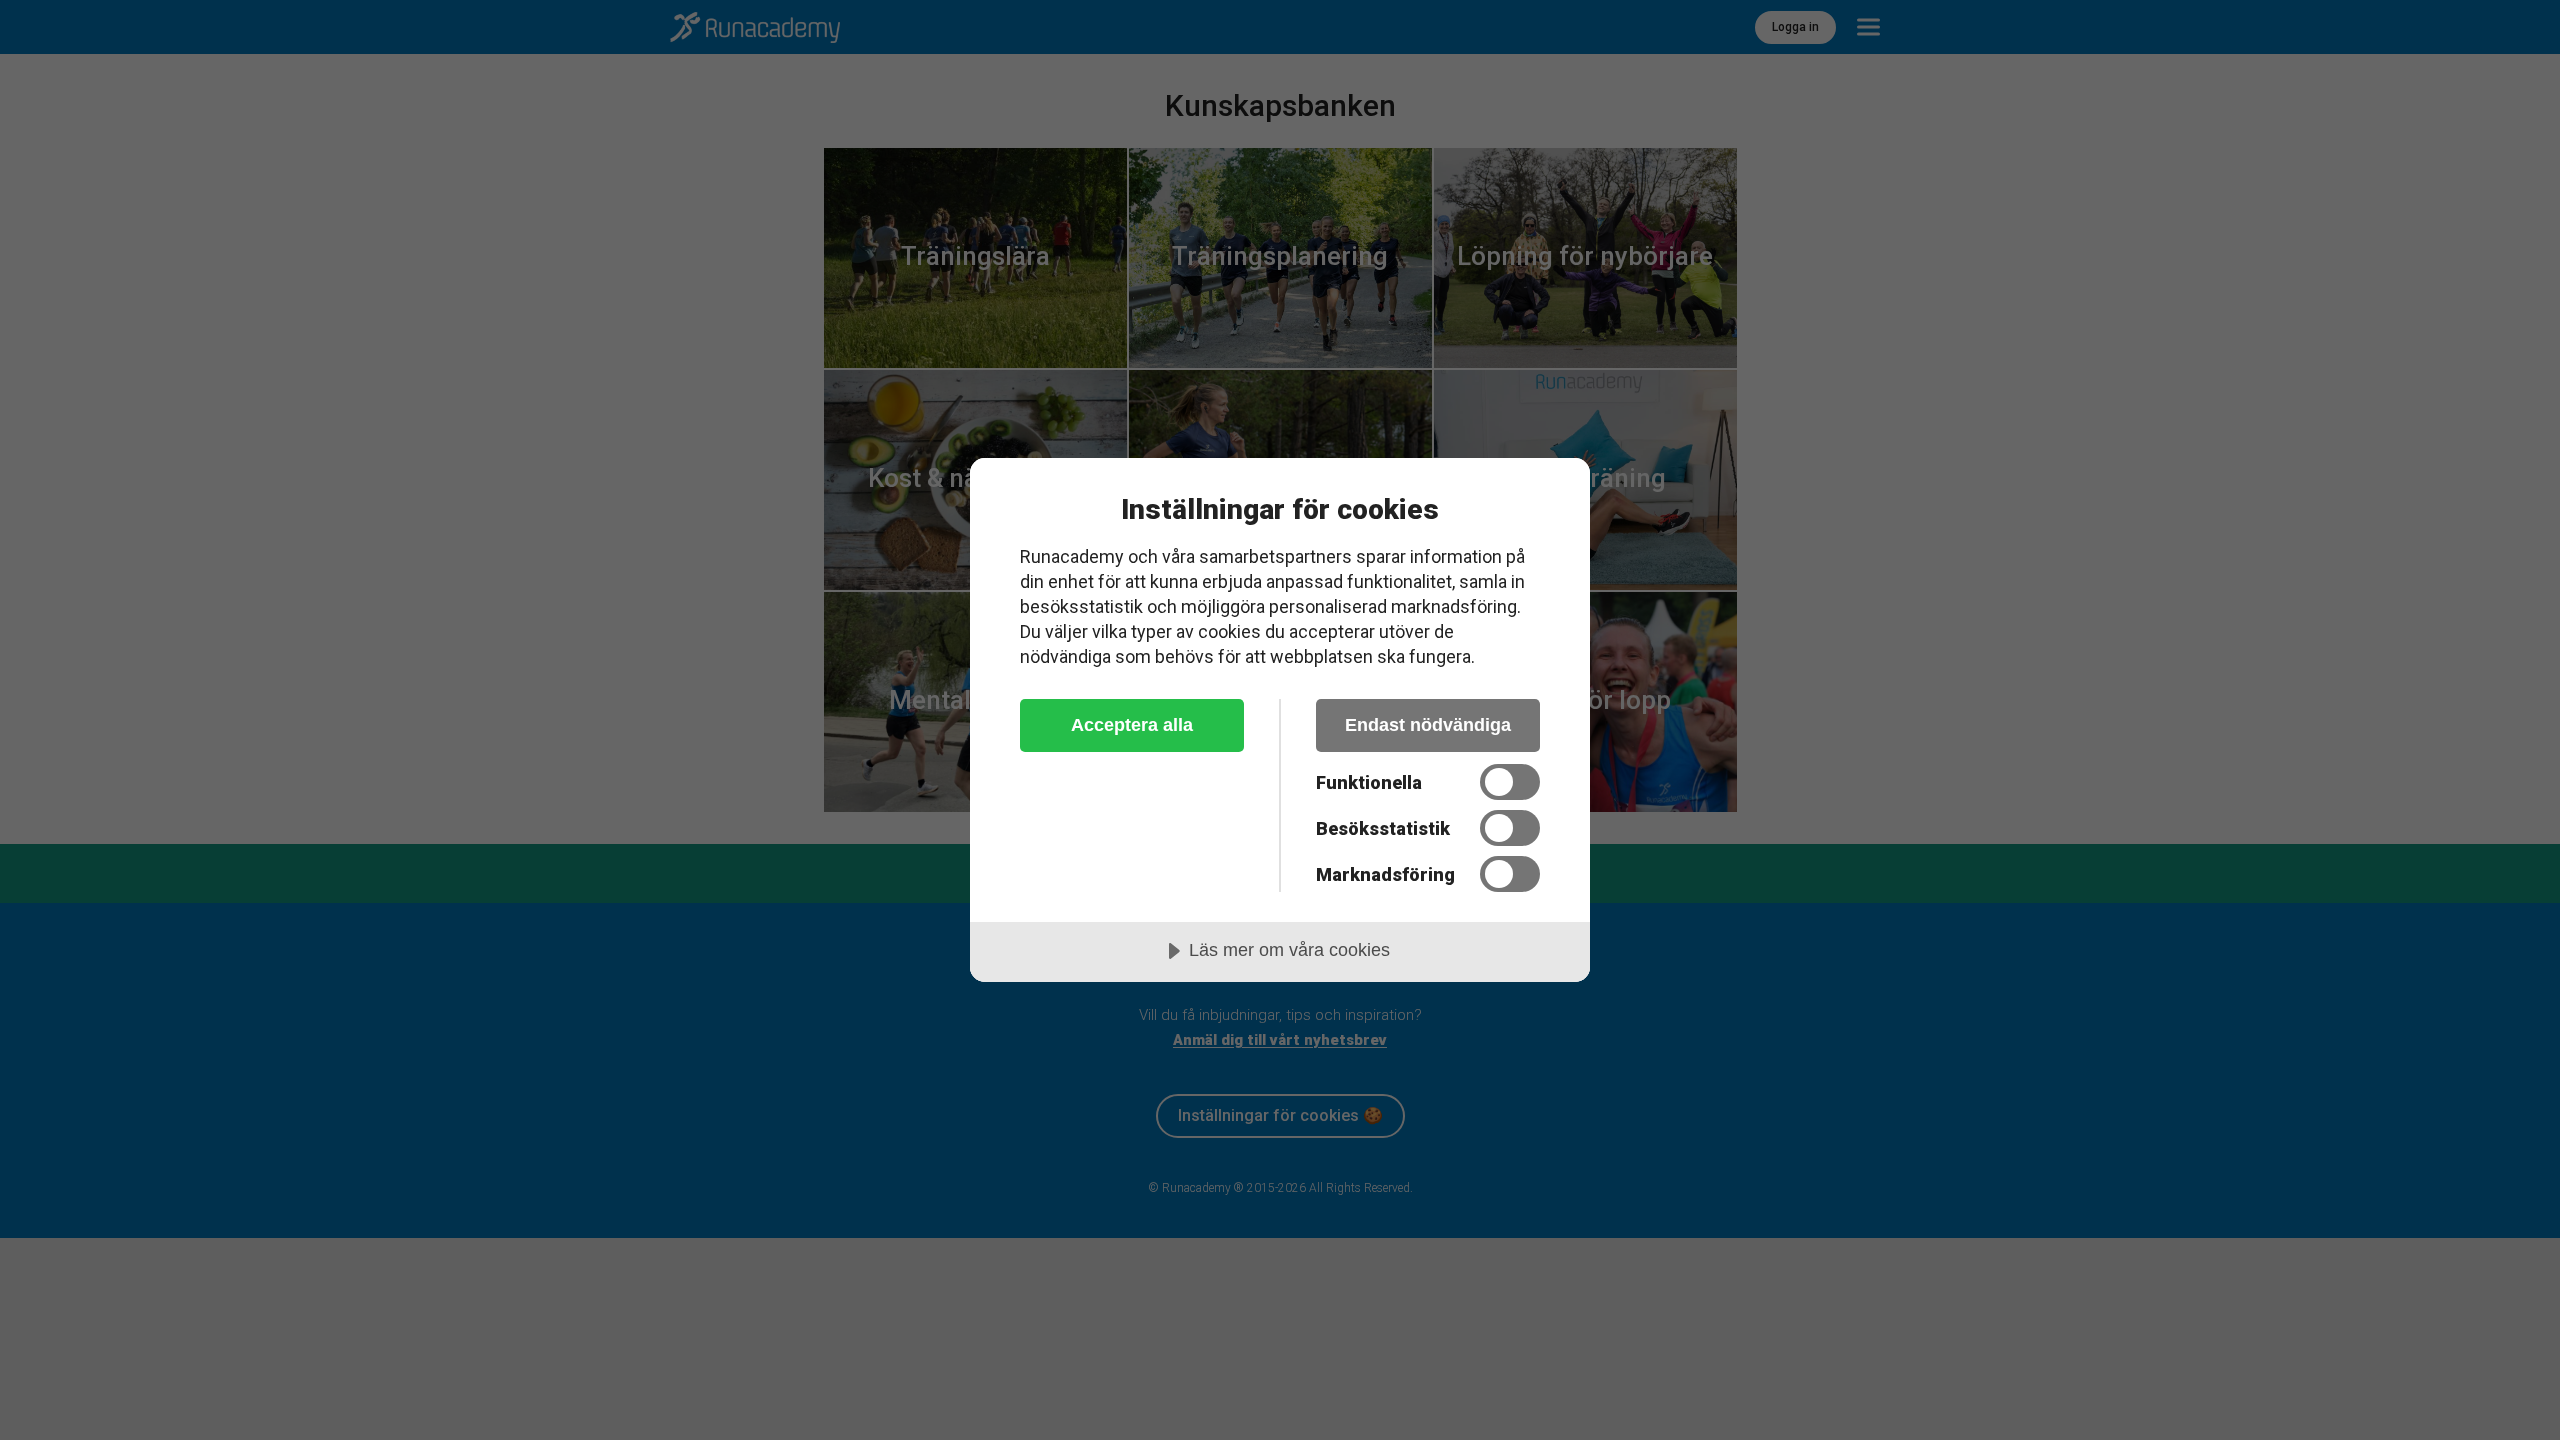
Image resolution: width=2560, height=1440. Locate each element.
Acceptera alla (1132, 725)
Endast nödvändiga (1428, 725)
